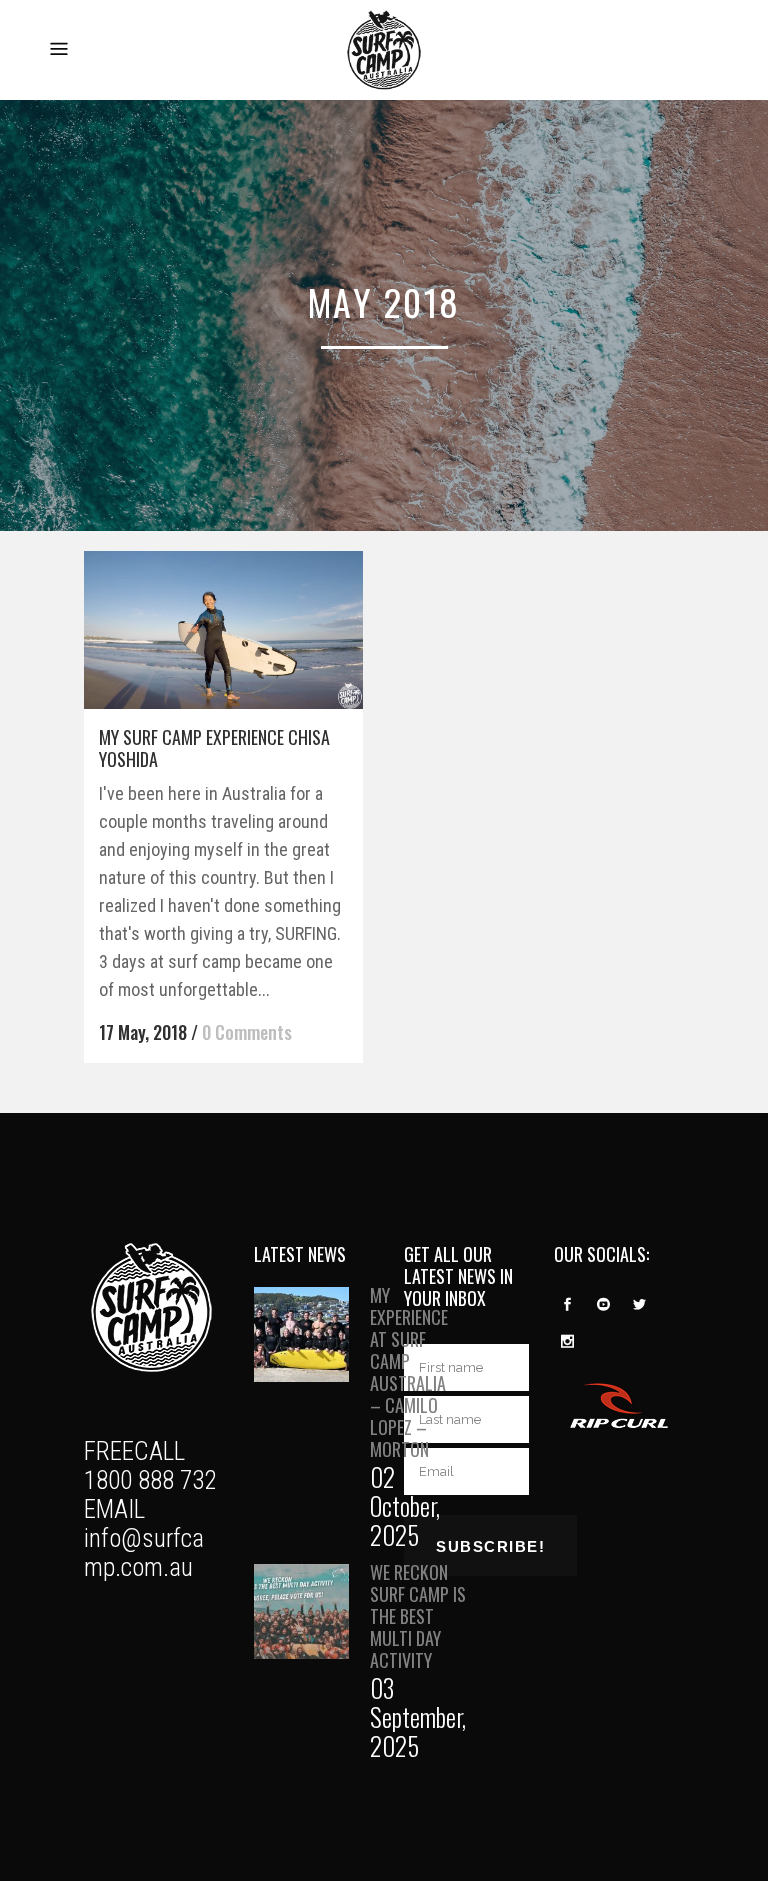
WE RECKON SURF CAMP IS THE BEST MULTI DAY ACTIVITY (418, 1616)
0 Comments (247, 1032)
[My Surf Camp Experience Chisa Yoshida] (223, 629)
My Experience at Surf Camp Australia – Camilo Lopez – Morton (409, 1372)
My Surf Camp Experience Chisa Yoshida (214, 748)
